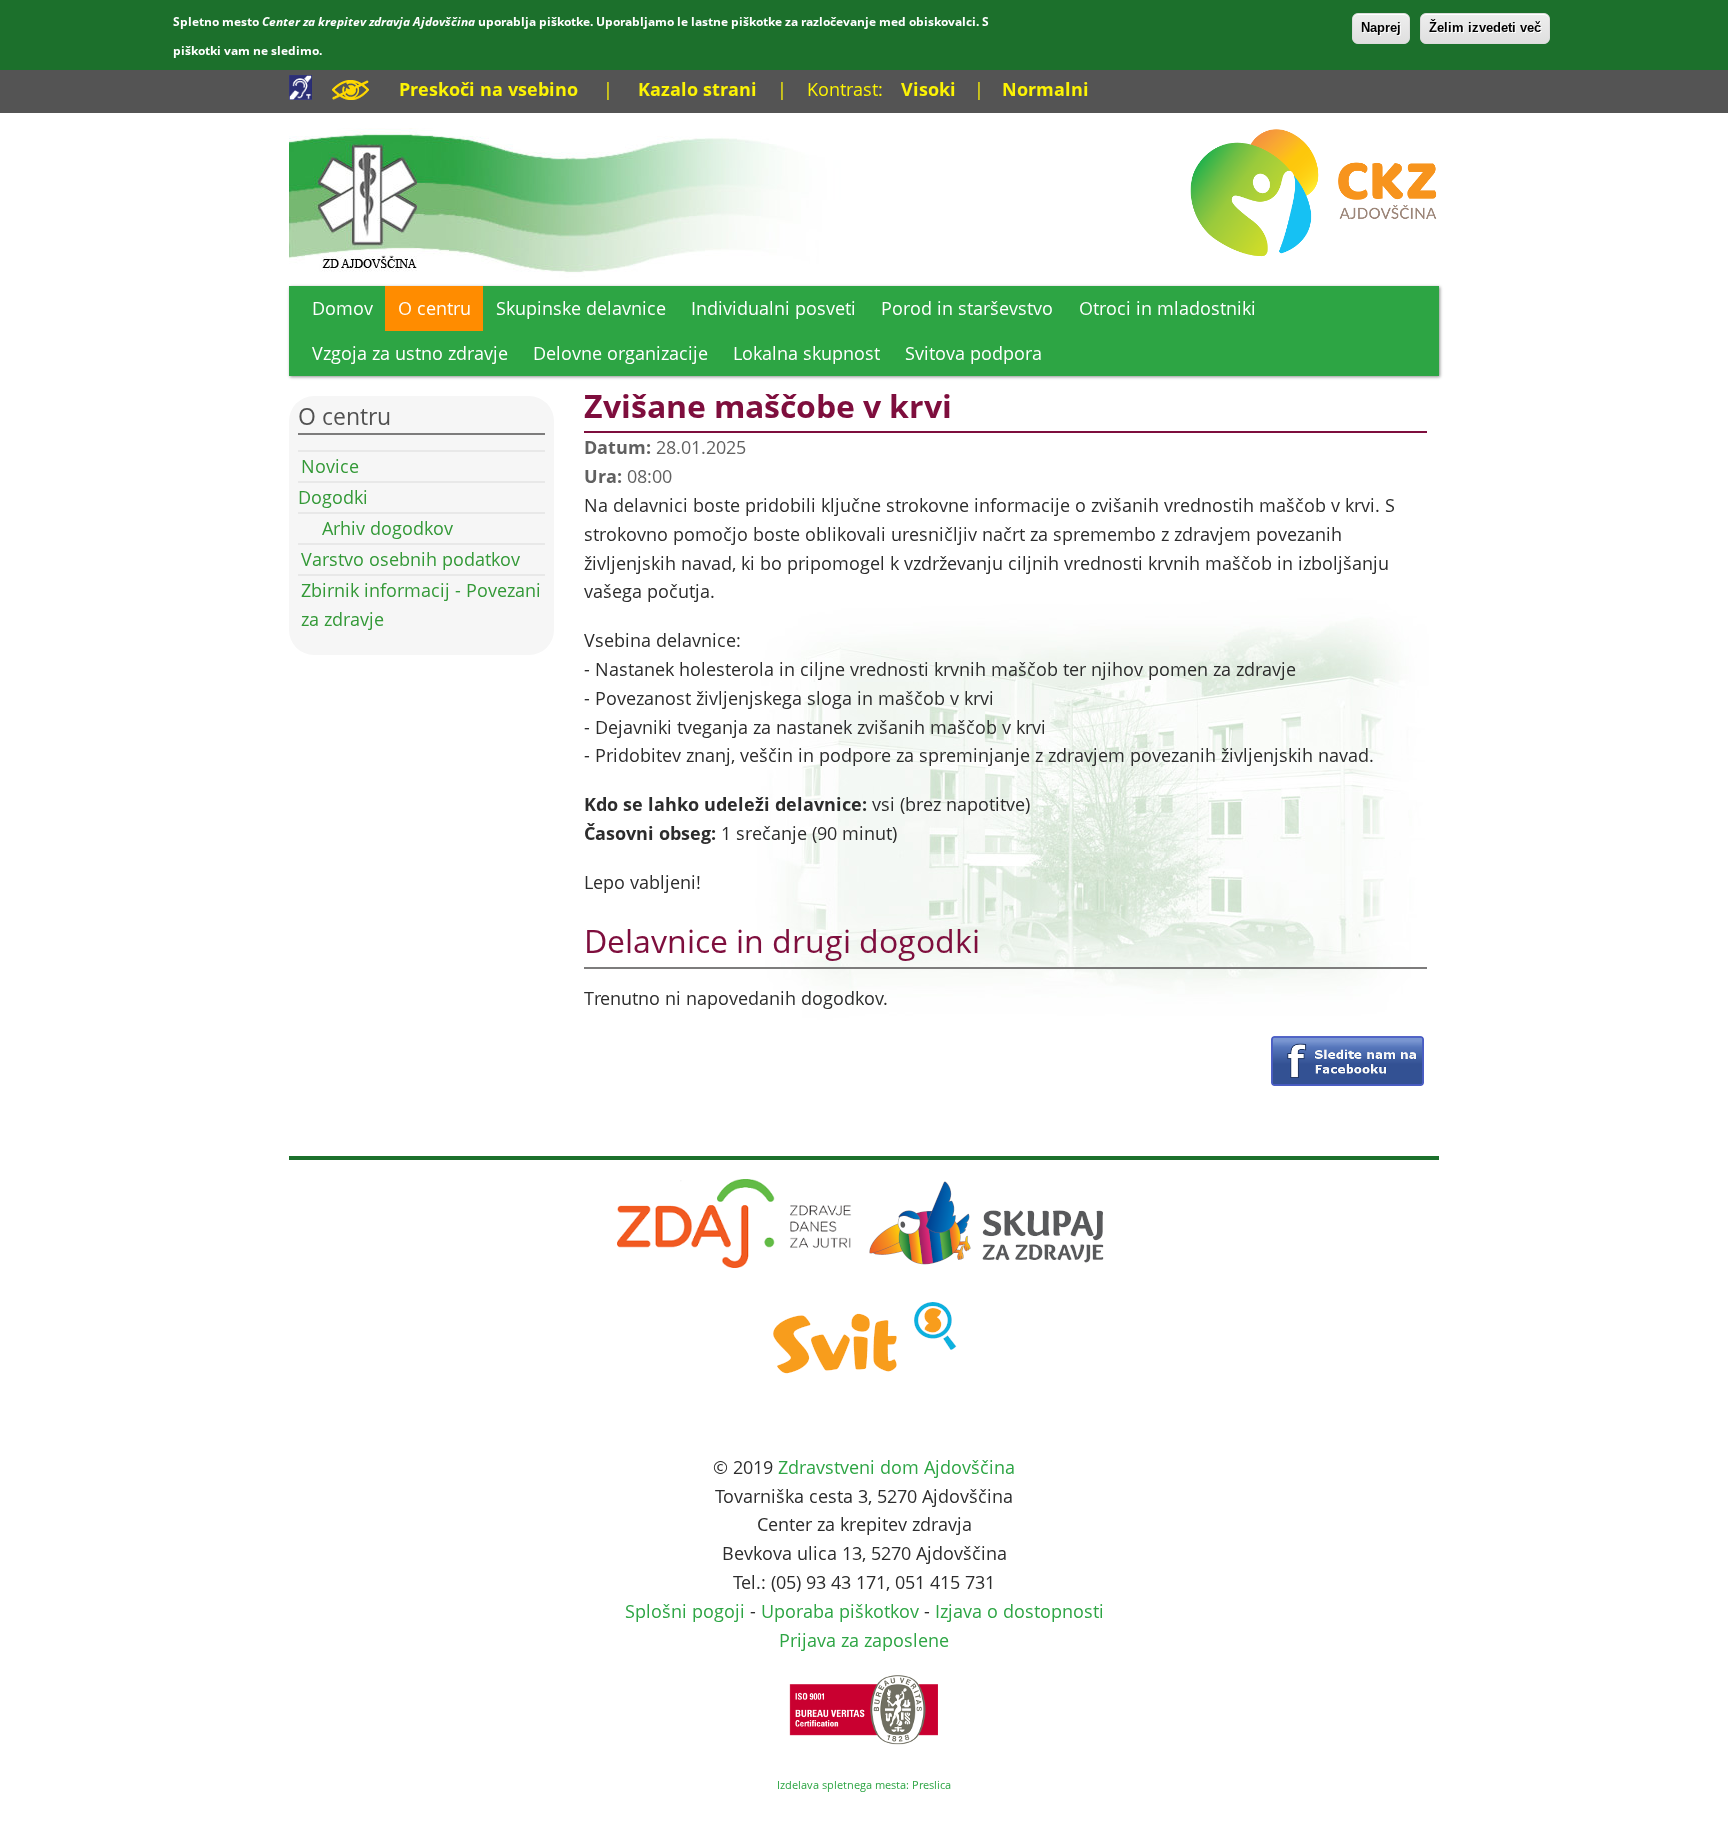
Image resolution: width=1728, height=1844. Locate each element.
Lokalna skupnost (806, 353)
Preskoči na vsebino (488, 89)
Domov (342, 308)
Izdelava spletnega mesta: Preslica (864, 1784)
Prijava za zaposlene (864, 1640)
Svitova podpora (973, 353)
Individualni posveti (773, 308)
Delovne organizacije (620, 353)
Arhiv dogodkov (387, 528)
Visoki (928, 89)
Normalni (1045, 89)
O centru (434, 308)
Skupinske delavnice (581, 308)
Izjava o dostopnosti (1019, 1611)
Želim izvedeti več (1485, 27)
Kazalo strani (697, 89)
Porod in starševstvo (967, 308)
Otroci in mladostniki (1167, 308)
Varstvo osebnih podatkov (410, 559)
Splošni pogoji (685, 1611)
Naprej (1381, 27)
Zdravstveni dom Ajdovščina (896, 1467)
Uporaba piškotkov (840, 1611)
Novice (330, 466)
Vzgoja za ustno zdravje (410, 353)
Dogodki (333, 497)
